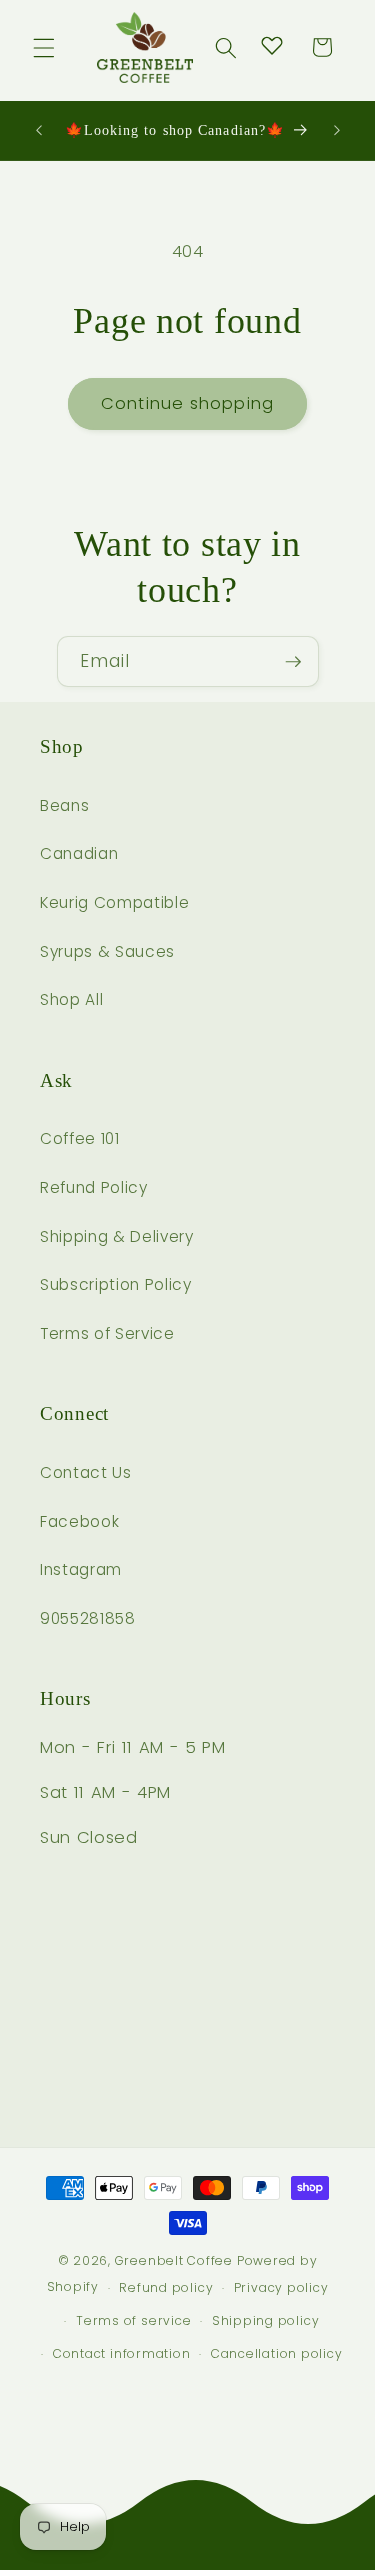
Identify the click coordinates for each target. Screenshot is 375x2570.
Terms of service (133, 2320)
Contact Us (86, 1472)
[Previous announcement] (39, 131)
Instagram (81, 1569)
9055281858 (88, 1618)
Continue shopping (187, 403)
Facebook (79, 1521)
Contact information (122, 2353)
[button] (44, 47)
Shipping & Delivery (117, 1236)
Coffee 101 (80, 1138)
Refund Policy (94, 1187)
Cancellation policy (277, 2353)
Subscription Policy (116, 1284)
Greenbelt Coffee (174, 2260)
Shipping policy (266, 2320)
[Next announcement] (337, 131)
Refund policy (166, 2287)
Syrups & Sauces (107, 951)
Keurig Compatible (114, 902)
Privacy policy (281, 2287)
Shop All (71, 999)
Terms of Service (107, 1333)
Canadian (79, 853)
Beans (64, 805)
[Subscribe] (293, 662)
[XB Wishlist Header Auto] (272, 45)
